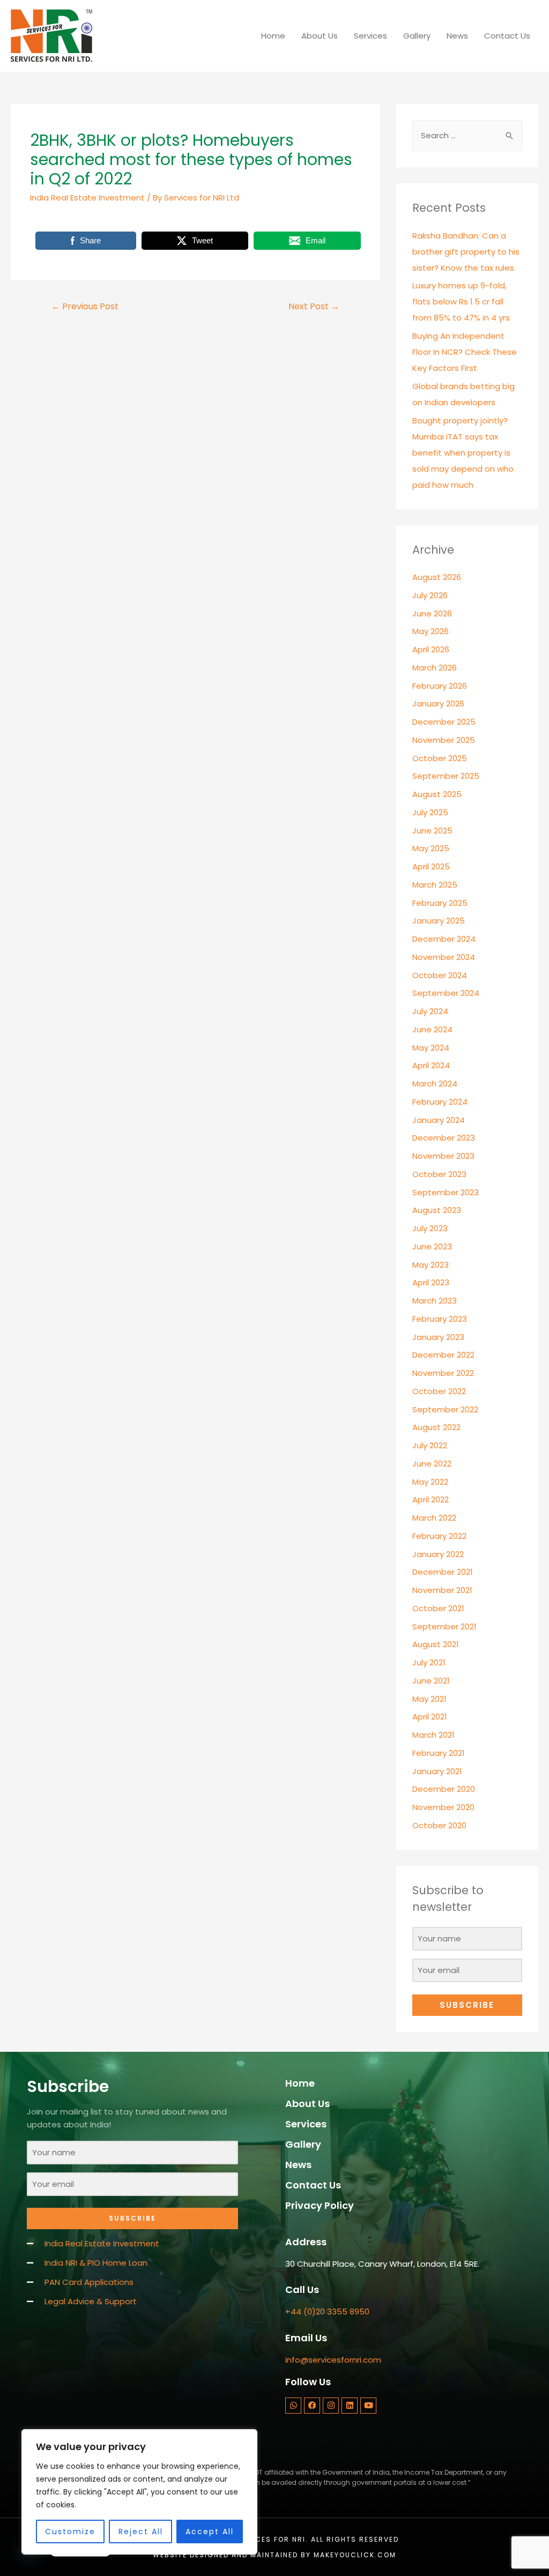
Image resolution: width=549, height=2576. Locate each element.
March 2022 (434, 1518)
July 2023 (430, 1228)
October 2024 (440, 975)
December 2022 (443, 1355)
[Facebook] (312, 2406)
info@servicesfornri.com (333, 2360)
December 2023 (444, 1138)
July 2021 (429, 1662)
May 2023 (431, 1265)
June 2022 (432, 1464)
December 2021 (443, 1572)
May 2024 (431, 1048)
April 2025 (431, 866)
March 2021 (433, 1735)
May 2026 (431, 631)
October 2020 (439, 1825)
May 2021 (429, 1699)
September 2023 (446, 1192)
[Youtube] (368, 2406)
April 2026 (431, 649)
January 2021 (437, 1771)
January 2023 (438, 1337)
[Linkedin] (350, 2406)
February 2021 (439, 1753)
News (457, 36)
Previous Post (85, 306)
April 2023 (431, 1282)
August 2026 (437, 577)
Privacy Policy (320, 2205)
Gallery (417, 36)
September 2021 (444, 1626)
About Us (320, 36)
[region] (139, 2492)
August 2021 (436, 1644)
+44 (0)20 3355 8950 (327, 2311)
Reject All (141, 2532)
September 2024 (446, 993)
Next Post (314, 306)
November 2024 (444, 957)
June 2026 (432, 613)
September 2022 (445, 1409)
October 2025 (440, 758)
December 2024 (444, 939)
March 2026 (435, 668)
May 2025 (431, 848)
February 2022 (439, 1536)
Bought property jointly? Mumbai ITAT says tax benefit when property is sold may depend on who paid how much (463, 453)
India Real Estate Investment (87, 198)
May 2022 (430, 1482)
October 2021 (438, 1608)
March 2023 (435, 1301)
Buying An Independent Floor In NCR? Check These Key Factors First (465, 352)
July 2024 (430, 1011)
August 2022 (436, 1427)
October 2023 (439, 1174)
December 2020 (444, 1789)
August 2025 (437, 794)
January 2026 (438, 703)
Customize (70, 2532)
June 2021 (431, 1681)
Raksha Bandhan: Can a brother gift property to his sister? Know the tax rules (466, 252)
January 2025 (439, 921)
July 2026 (430, 595)
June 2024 (432, 1029)
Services (370, 36)
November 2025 (444, 740)
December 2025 (444, 722)
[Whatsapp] (293, 2406)
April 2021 (430, 1717)
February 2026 (440, 686)
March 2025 (435, 885)
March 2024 (435, 1084)
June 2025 (432, 831)
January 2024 (439, 1120)
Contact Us (507, 36)
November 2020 (443, 1807)
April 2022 (431, 1499)
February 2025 (440, 903)
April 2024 (431, 1065)
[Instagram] (331, 2406)
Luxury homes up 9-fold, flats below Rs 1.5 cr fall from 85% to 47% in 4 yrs (461, 301)
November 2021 (442, 1590)
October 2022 (439, 1391)
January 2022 (438, 1554)
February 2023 (440, 1319)
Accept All (210, 2532)
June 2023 (432, 1246)
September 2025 (446, 776)
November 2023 (443, 1156)
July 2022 (430, 1445)
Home (273, 36)
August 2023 (437, 1210)
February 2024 (440, 1102)
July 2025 (430, 812)
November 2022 (443, 1373)
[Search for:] (467, 135)
